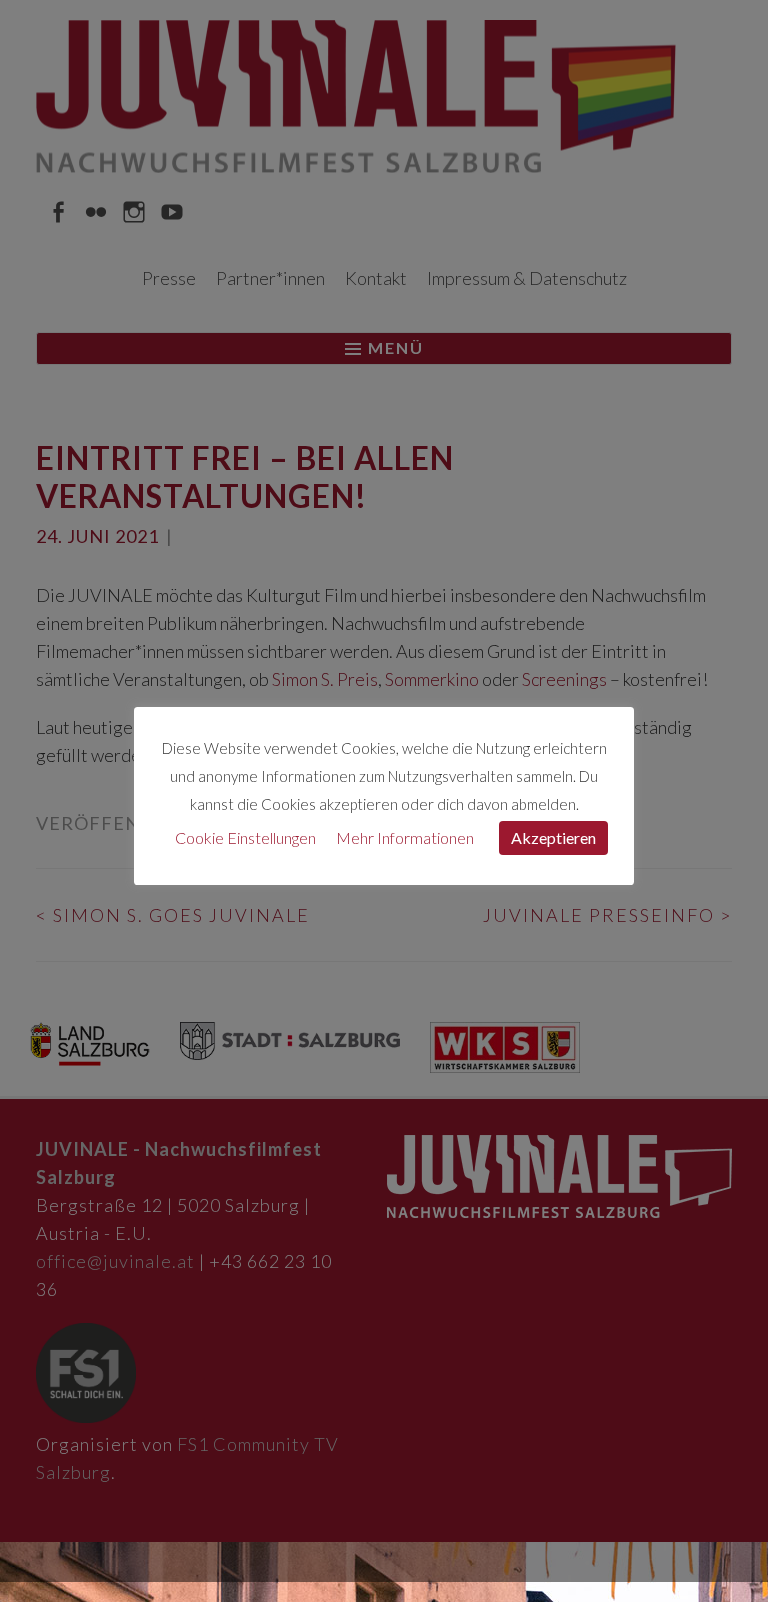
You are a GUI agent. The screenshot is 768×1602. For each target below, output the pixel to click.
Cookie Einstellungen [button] (245, 837)
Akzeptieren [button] (553, 837)
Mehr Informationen (405, 837)
